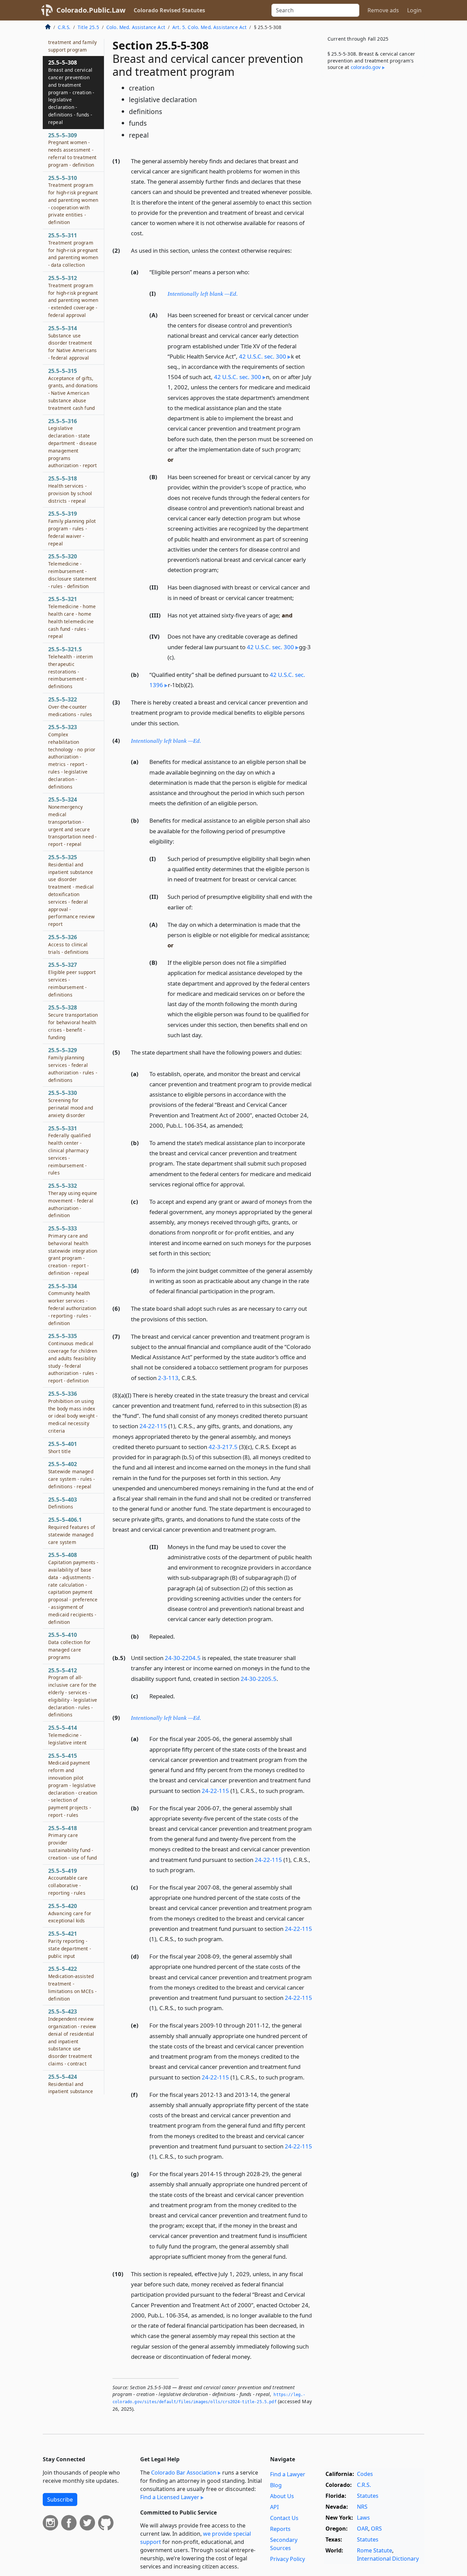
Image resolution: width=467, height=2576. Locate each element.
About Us (282, 2496)
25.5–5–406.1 (72, 1530)
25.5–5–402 (71, 1475)
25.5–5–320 (72, 571)
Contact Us (284, 2518)
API (274, 2507)
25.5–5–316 (73, 443)
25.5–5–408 (73, 1588)
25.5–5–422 (72, 1983)
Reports (280, 2529)
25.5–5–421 (70, 1944)
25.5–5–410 (69, 1646)
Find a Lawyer (288, 2474)
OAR (363, 2529)
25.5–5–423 (72, 2037)
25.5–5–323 (72, 756)
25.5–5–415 (73, 1785)
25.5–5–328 (73, 1022)
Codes (365, 2474)
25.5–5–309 (72, 150)
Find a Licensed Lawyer (170, 2497)
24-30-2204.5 (183, 1658)
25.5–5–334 (72, 1304)
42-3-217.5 (223, 1447)
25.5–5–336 (73, 1412)
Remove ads (383, 10)
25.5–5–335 (73, 1358)
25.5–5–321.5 (71, 667)
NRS (362, 2507)
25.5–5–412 (73, 1692)
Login (414, 10)
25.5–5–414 (67, 1735)
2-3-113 (168, 1378)
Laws (363, 2518)
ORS (376, 2529)
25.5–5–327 (72, 979)
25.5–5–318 (70, 489)
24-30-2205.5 (259, 1679)
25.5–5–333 (73, 1250)
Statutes (368, 2496)
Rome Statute (375, 2550)
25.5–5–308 (71, 92)
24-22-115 (153, 1426)
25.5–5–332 (73, 1200)
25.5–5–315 (73, 389)
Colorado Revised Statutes (169, 10)
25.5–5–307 (72, 38)
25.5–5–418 (73, 1843)
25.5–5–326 (68, 944)
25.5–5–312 (73, 296)
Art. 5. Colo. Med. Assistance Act (209, 27)
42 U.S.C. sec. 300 (263, 356)
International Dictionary (388, 2559)
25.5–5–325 (71, 890)
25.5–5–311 (73, 250)
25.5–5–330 (71, 1104)
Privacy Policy (288, 2559)
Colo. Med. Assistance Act (136, 27)
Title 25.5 (88, 27)
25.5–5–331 (69, 1150)
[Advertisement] (373, 189)
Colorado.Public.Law (91, 10)
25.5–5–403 (63, 1503)
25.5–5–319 (72, 528)
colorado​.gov (366, 67)
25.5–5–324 (72, 821)
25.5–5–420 (70, 1913)
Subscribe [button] (60, 2500)
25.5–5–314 (72, 343)
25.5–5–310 (73, 200)
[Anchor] (147, 233)
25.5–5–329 (73, 1065)
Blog (276, 2485)
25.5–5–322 (70, 707)
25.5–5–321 (72, 617)
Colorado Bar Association (184, 2473)
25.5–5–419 (68, 1882)
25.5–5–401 (63, 1447)
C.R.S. (64, 27)
